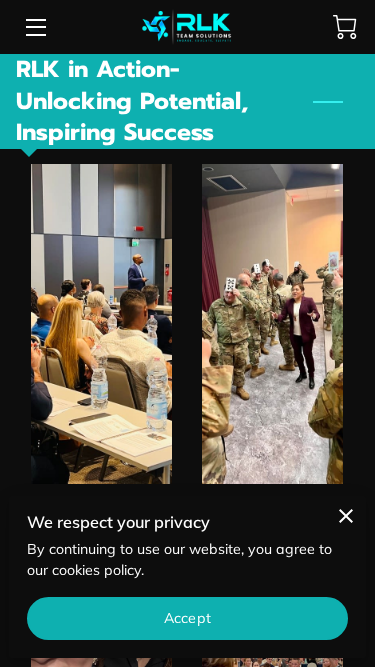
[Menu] (34, 27)
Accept (187, 618)
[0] (345, 27)
